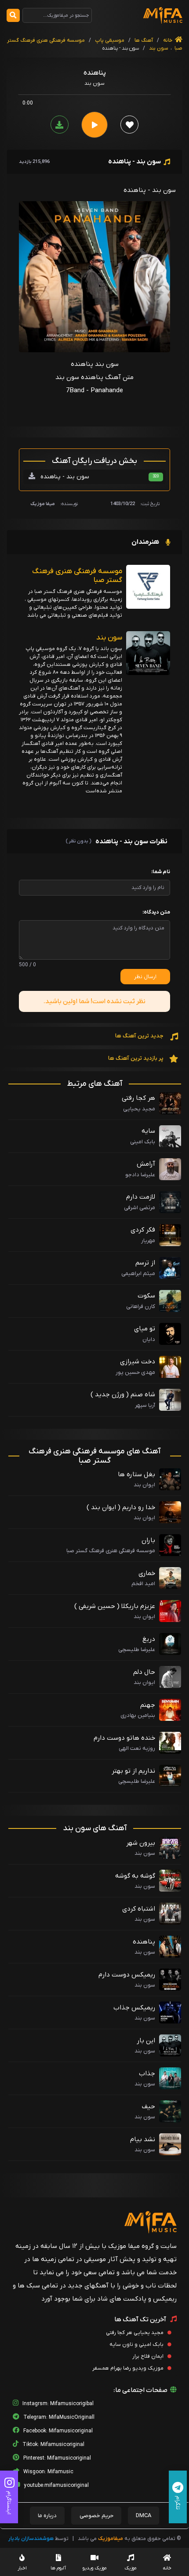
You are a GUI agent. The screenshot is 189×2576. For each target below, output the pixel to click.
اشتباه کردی (139, 1909)
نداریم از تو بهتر (133, 1771)
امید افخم (143, 1584)
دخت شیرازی (138, 1362)
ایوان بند (144, 1485)
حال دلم (144, 1672)
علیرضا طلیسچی (137, 1649)
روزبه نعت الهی (137, 1748)
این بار (146, 2041)
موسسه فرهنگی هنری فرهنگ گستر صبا (77, 576)
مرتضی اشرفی (140, 1208)
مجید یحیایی (139, 1109)
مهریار (148, 1241)
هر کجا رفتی (138, 1098)
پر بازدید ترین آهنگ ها (136, 1058)
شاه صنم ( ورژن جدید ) (123, 1395)
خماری (147, 1573)
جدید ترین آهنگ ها (140, 1036)
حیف (149, 2106)
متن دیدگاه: (156, 912)
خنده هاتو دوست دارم (124, 1738)
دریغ (149, 1639)
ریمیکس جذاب (134, 2008)
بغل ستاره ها (136, 1474)
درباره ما (47, 2516)
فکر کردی (143, 1230)
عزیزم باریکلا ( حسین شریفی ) (115, 1606)
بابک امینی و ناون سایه (137, 2345)
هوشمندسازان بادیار (31, 2539)
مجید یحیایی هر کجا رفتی (135, 2333)
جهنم (148, 1705)
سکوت (146, 1296)
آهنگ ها (143, 40)
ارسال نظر (145, 977)
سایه (148, 1131)
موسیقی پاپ (110, 40)
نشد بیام (143, 2139)
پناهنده (144, 1942)
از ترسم (145, 1263)
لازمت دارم (141, 1197)
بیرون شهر (141, 1843)
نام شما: (161, 872)
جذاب (147, 2074)
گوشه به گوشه (135, 1876)
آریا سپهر (145, 1405)
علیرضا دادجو (140, 1175)
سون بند (158, 48)
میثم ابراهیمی (138, 1274)
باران (148, 1540)
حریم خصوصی (96, 2516)
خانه (168, 40)
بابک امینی (143, 1142)
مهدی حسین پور (135, 1372)
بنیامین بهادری (138, 1715)
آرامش (146, 1164)
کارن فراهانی (141, 1306)
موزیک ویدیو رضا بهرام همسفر (129, 2368)
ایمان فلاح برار (149, 2356)
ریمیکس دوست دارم (127, 1975)
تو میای (145, 1329)
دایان (149, 1339)
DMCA (144, 2516)
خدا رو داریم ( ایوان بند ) (121, 1507)
